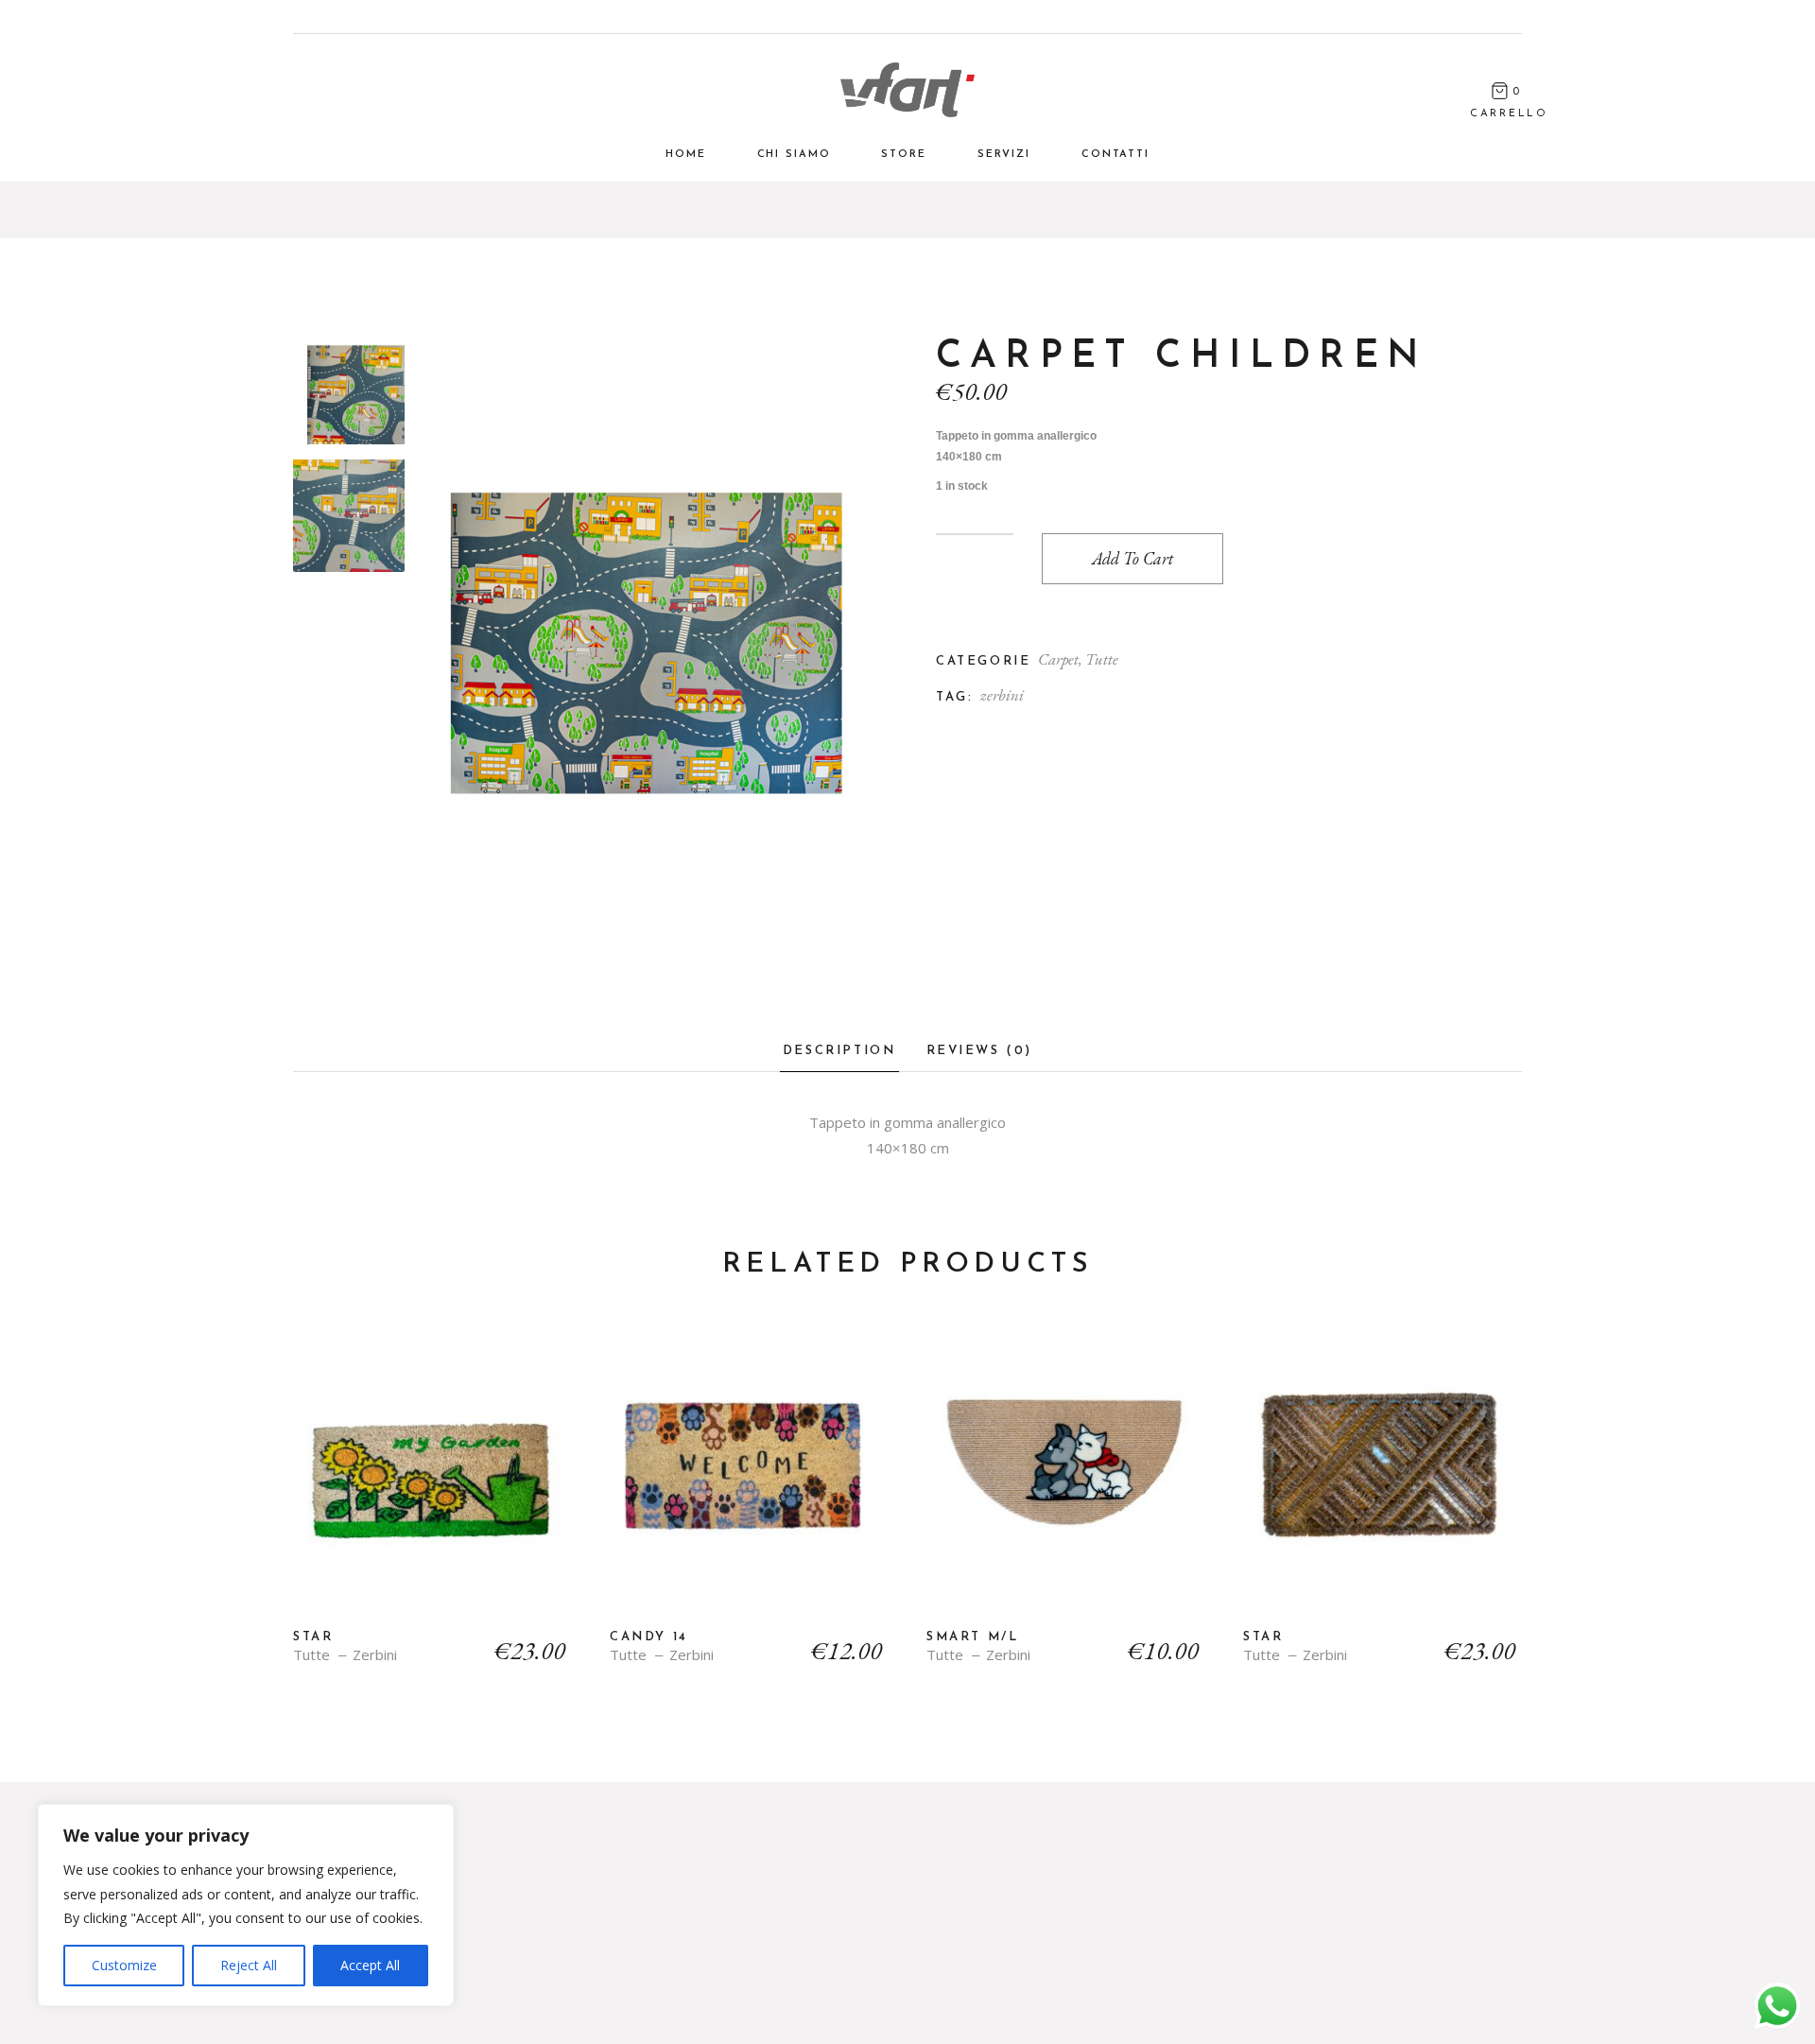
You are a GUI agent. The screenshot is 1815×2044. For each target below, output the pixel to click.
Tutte (1102, 659)
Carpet (1058, 659)
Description (839, 1051)
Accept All (370, 1965)
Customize (124, 1965)
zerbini (1002, 695)
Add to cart (1132, 558)
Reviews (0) (980, 1051)
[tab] (839, 1057)
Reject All (249, 1965)
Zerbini (375, 1655)
